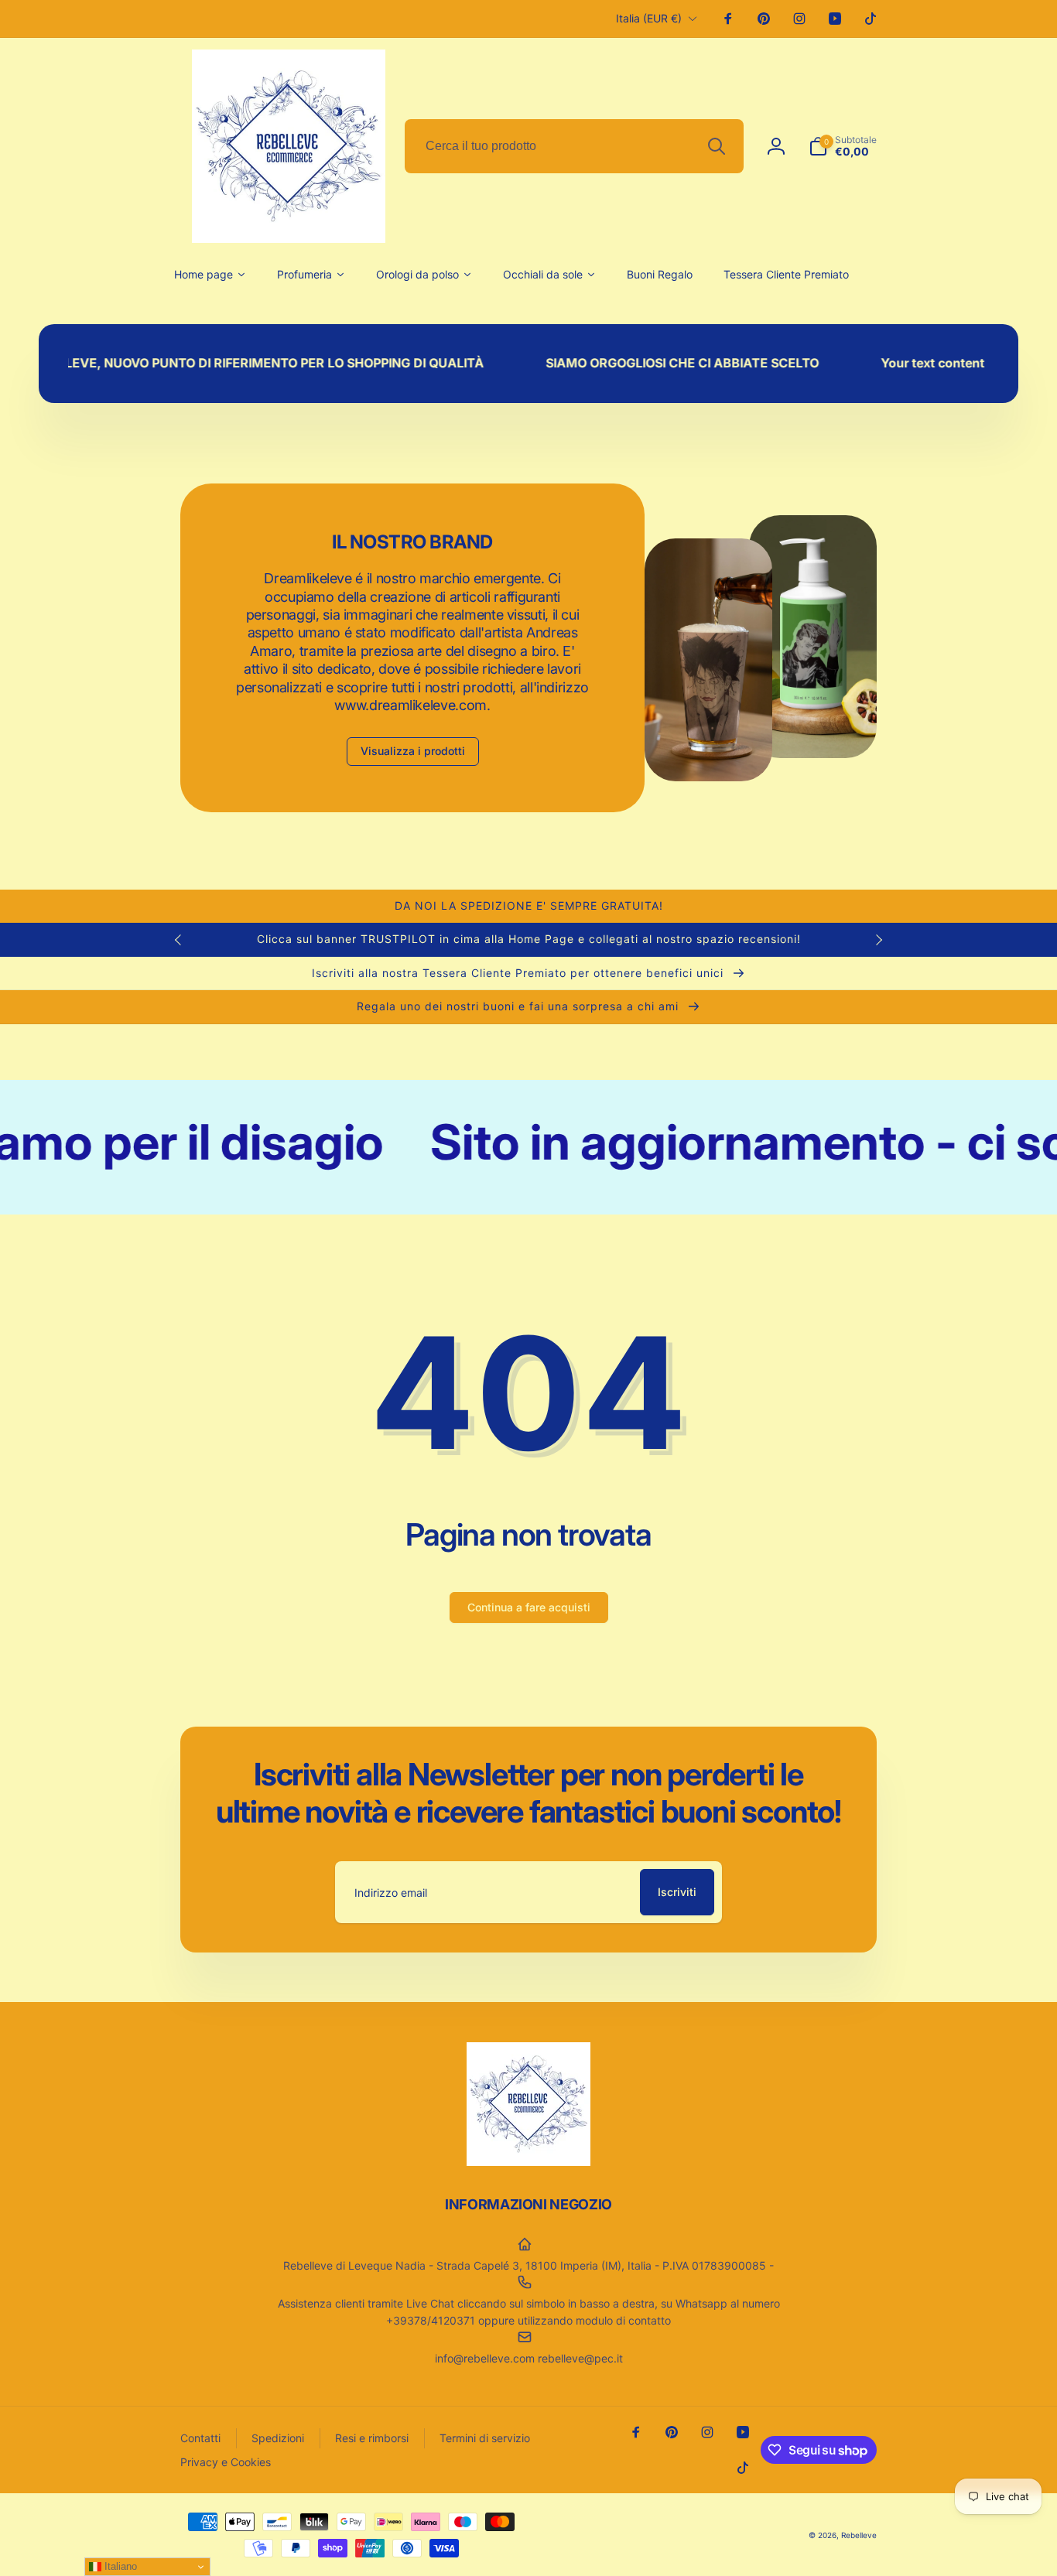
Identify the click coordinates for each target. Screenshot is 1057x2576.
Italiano (119, 2566)
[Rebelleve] (528, 2161)
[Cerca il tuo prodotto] (717, 146)
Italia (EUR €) (649, 18)
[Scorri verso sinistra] (179, 940)
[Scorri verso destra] (878, 940)
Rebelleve (859, 2535)
